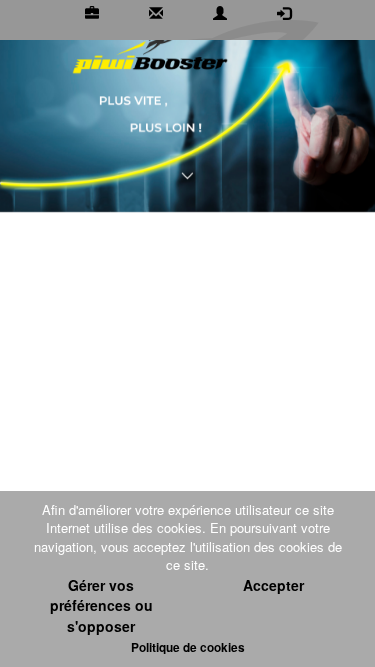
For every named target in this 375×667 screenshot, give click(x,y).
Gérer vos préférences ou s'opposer (101, 605)
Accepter (273, 585)
